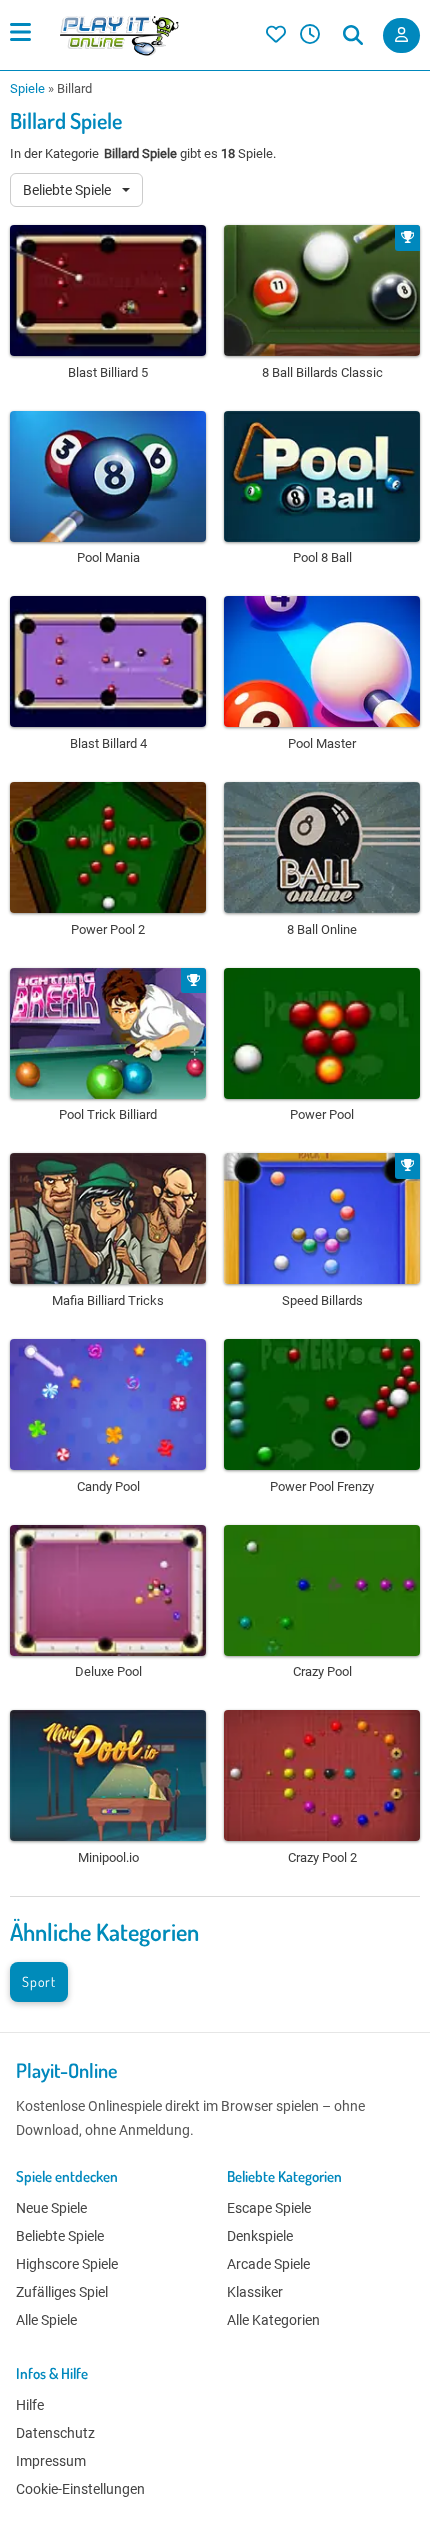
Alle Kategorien (273, 2320)
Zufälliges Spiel (62, 2292)
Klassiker (255, 2292)
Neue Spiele (51, 2208)
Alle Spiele (46, 2320)
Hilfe (30, 2405)
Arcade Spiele (268, 2264)
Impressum (51, 2461)
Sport (39, 1981)
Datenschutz (55, 2433)
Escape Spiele (269, 2208)
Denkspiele (260, 2236)
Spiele (27, 88)
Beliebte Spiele (68, 190)
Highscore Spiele (67, 2264)
